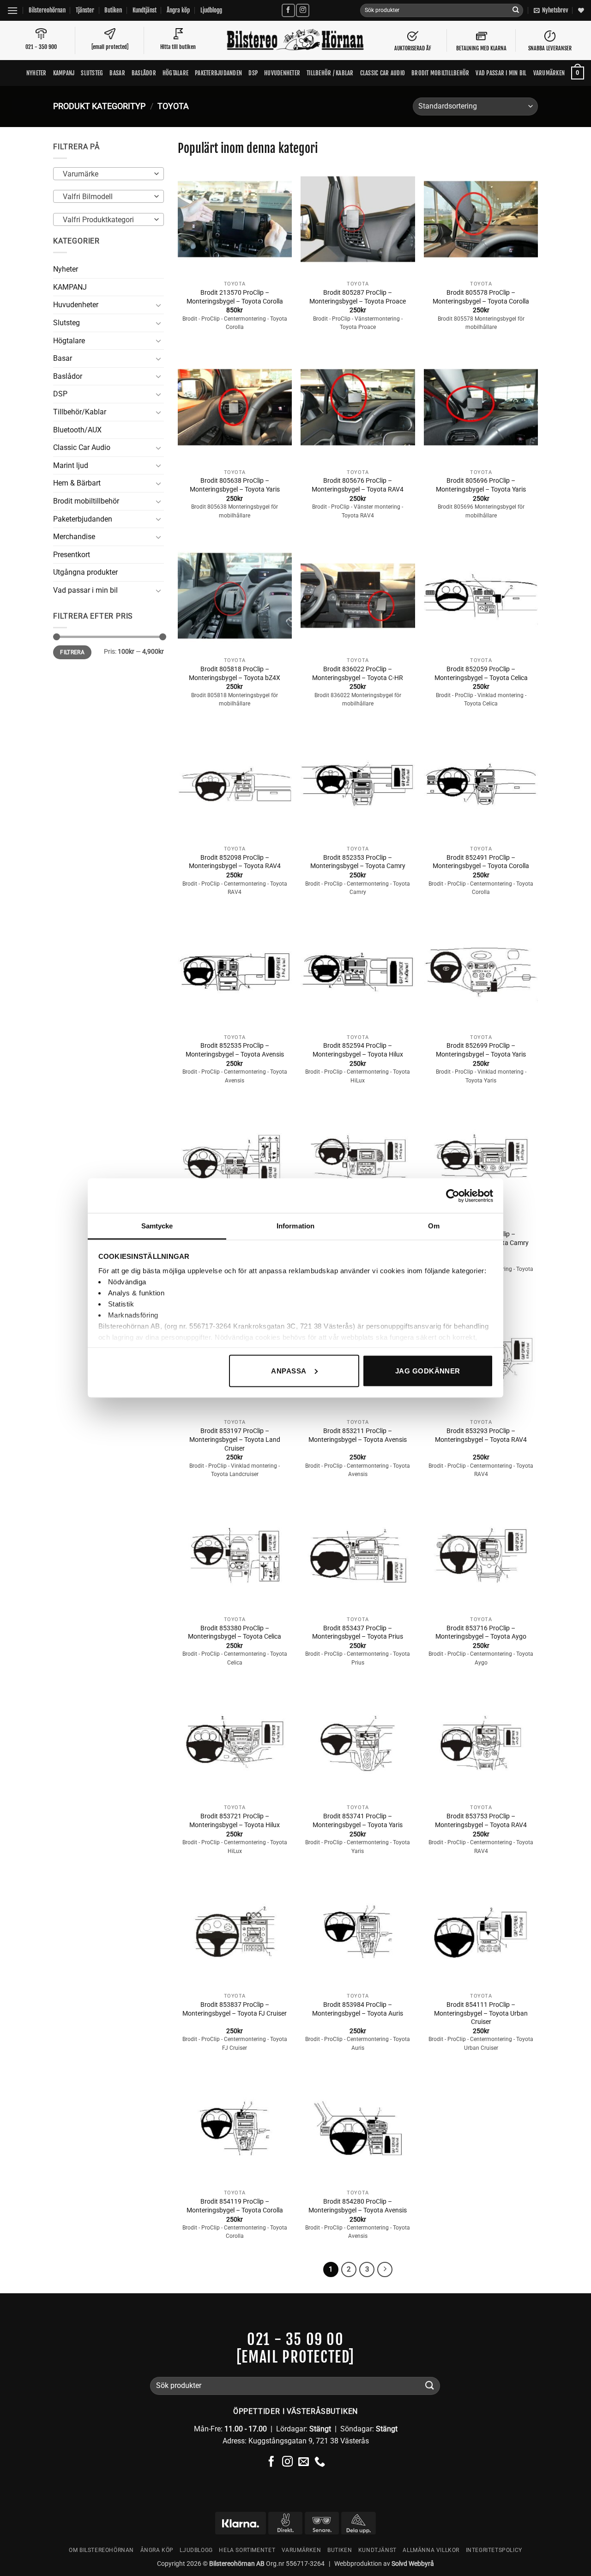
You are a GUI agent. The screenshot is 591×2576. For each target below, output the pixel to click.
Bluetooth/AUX (77, 430)
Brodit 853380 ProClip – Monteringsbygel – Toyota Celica (235, 1633)
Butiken (113, 10)
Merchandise (74, 537)
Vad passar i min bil (501, 73)
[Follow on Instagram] (303, 10)
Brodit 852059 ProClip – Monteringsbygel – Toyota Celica (481, 674)
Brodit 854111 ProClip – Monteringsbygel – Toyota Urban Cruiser (481, 2013)
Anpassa (289, 1370)
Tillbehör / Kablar (330, 73)
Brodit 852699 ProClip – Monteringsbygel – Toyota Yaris (481, 1050)
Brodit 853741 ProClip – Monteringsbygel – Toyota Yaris (358, 1821)
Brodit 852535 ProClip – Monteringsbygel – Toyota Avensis (235, 1050)
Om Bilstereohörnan (101, 2550)
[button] (12, 10)
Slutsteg (92, 73)
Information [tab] (295, 1226)
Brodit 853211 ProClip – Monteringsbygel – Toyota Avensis (358, 1435)
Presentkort (72, 555)
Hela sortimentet (247, 2550)
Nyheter (36, 73)
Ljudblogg (211, 10)
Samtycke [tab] (157, 1226)
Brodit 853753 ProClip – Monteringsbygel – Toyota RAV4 (481, 1821)
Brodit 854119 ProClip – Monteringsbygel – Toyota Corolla (235, 2206)
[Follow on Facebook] (288, 10)
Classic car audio (383, 73)
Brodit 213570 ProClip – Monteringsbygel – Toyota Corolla (235, 297)
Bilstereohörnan (47, 10)
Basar (117, 73)
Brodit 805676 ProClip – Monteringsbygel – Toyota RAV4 (358, 485)
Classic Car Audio (82, 447)
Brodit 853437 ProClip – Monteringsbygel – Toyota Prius (358, 1633)
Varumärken (549, 73)
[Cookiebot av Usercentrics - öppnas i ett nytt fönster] (453, 1196)
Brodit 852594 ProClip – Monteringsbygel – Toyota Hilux (358, 1050)
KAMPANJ (64, 73)
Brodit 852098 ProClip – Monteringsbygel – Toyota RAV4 (235, 862)
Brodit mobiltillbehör (440, 73)
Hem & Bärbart (77, 483)
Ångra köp (178, 10)
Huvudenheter (282, 73)
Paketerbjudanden (218, 73)
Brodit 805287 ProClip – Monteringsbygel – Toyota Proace (358, 297)
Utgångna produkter (85, 572)
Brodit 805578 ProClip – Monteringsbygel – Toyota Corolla (481, 297)
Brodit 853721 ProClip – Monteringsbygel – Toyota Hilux (235, 1821)
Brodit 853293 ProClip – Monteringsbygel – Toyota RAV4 (481, 1435)
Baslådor (144, 73)
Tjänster (85, 10)
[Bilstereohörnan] (295, 41)
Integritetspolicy (494, 2550)
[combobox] (109, 174)
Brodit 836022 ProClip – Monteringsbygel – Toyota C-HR (358, 674)
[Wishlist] (581, 10)
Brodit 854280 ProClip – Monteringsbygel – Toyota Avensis (358, 2206)
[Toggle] (158, 305)
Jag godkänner (428, 1370)
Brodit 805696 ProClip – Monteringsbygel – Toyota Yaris (481, 485)
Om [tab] (434, 1226)
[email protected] (295, 2357)
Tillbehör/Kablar (80, 412)
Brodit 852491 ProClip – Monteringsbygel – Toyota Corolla (481, 862)
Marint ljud (71, 465)
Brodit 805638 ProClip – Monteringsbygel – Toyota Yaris (235, 485)
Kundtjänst (145, 10)
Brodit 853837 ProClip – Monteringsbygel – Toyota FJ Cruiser (235, 2009)
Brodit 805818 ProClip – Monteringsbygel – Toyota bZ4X (235, 674)
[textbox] (106, 174)
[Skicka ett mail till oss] (304, 2462)
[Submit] (516, 11)
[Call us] (320, 2462)
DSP (253, 73)
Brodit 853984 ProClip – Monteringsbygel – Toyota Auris (358, 2009)
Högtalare (175, 73)
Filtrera (72, 652)
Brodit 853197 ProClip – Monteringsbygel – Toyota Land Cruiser (235, 1440)
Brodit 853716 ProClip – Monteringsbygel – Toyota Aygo (481, 1633)
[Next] (385, 2270)
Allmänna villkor (431, 2550)
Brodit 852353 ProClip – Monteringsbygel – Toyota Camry (358, 862)
